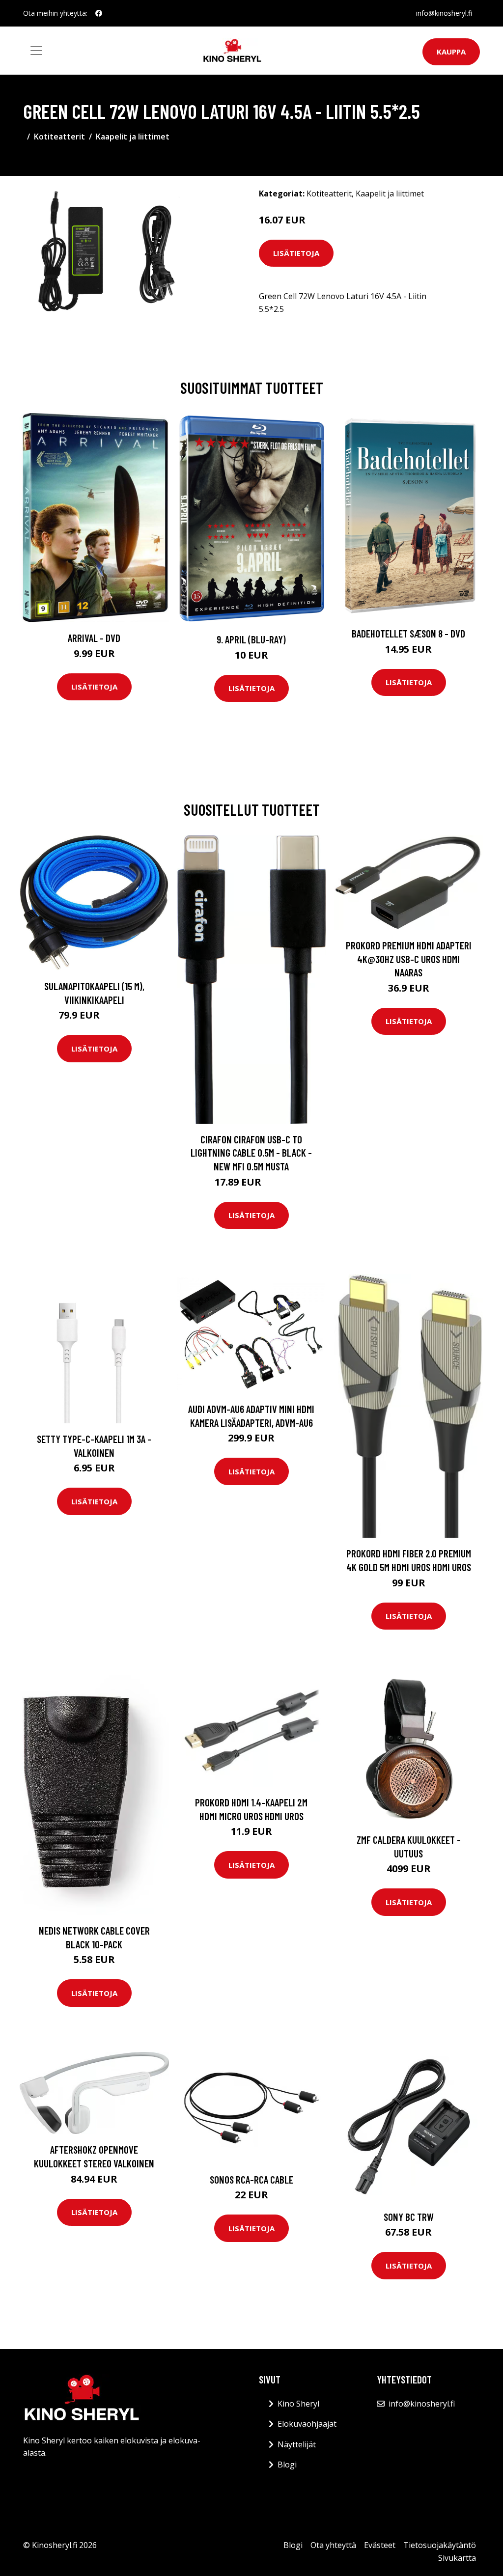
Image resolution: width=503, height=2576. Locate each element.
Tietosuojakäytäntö (440, 2545)
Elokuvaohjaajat (307, 2424)
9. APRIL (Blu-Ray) (251, 639)
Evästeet (380, 2545)
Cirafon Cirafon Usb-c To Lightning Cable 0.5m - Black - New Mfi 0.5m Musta (251, 1153)
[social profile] (99, 13)
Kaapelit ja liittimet (133, 137)
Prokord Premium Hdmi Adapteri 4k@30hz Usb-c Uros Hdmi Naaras (409, 959)
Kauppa (451, 52)
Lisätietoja (296, 253)
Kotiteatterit (59, 137)
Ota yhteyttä (333, 2545)
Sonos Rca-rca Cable (251, 2179)
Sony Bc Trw (409, 2217)
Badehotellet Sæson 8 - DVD (408, 633)
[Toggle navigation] (36, 51)
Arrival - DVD (94, 638)
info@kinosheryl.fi (444, 13)
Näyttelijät (297, 2444)
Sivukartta (457, 2558)
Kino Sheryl (298, 2404)
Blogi (287, 2465)
